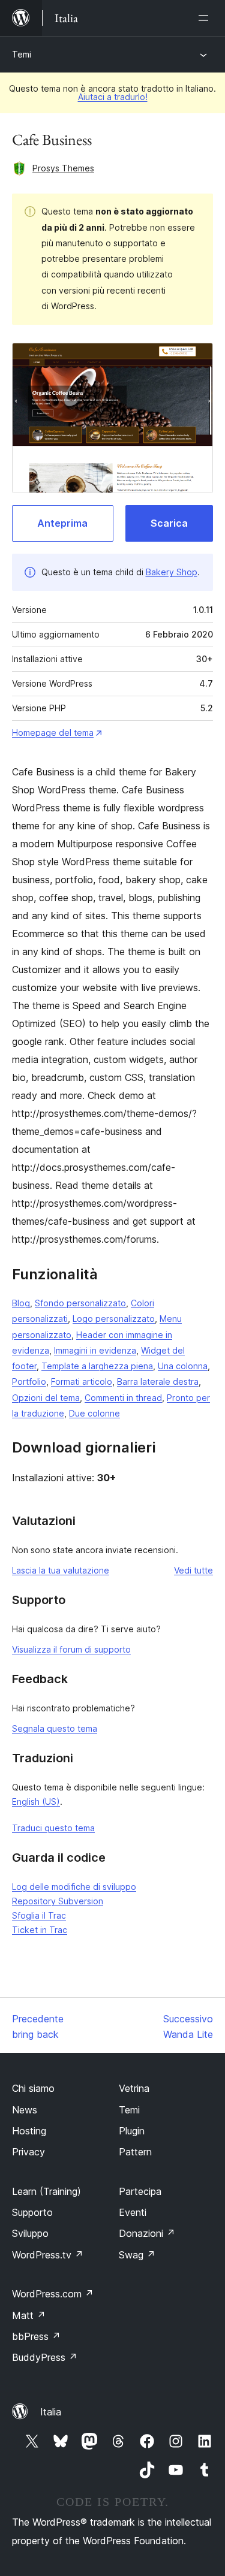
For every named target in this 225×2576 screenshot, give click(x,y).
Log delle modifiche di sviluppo (74, 1887)
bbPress (36, 2336)
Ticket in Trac (40, 1930)
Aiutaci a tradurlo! (113, 97)
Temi (22, 54)
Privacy (28, 2152)
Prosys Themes (63, 168)
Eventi (133, 2212)
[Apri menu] (206, 18)
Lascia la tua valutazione (61, 1570)
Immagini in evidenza (95, 1350)
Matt (29, 2315)
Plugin (132, 2131)
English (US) (36, 1802)
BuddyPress (45, 2357)
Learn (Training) (46, 2191)
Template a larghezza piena (97, 1366)
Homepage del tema (53, 733)
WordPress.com (53, 2294)
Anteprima (62, 523)
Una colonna (183, 1366)
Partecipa (140, 2191)
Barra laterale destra (158, 1381)
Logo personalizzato (114, 1319)
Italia (51, 2412)
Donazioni (147, 2233)
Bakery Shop (172, 572)
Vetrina (134, 2088)
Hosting (29, 2131)
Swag (137, 2255)
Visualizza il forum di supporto (71, 1649)
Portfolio (29, 1381)
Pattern (135, 2152)
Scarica (169, 523)
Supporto (32, 2212)
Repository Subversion (58, 1901)
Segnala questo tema (55, 1728)
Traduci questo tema (53, 1828)
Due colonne (94, 1413)
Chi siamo (33, 2088)
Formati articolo (82, 1381)
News (25, 2110)
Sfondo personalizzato (80, 1303)
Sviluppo (30, 2233)
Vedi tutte (193, 1570)
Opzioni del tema (46, 1398)
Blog (21, 1303)
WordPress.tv (48, 2255)
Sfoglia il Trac (39, 1915)
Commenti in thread (123, 1398)
